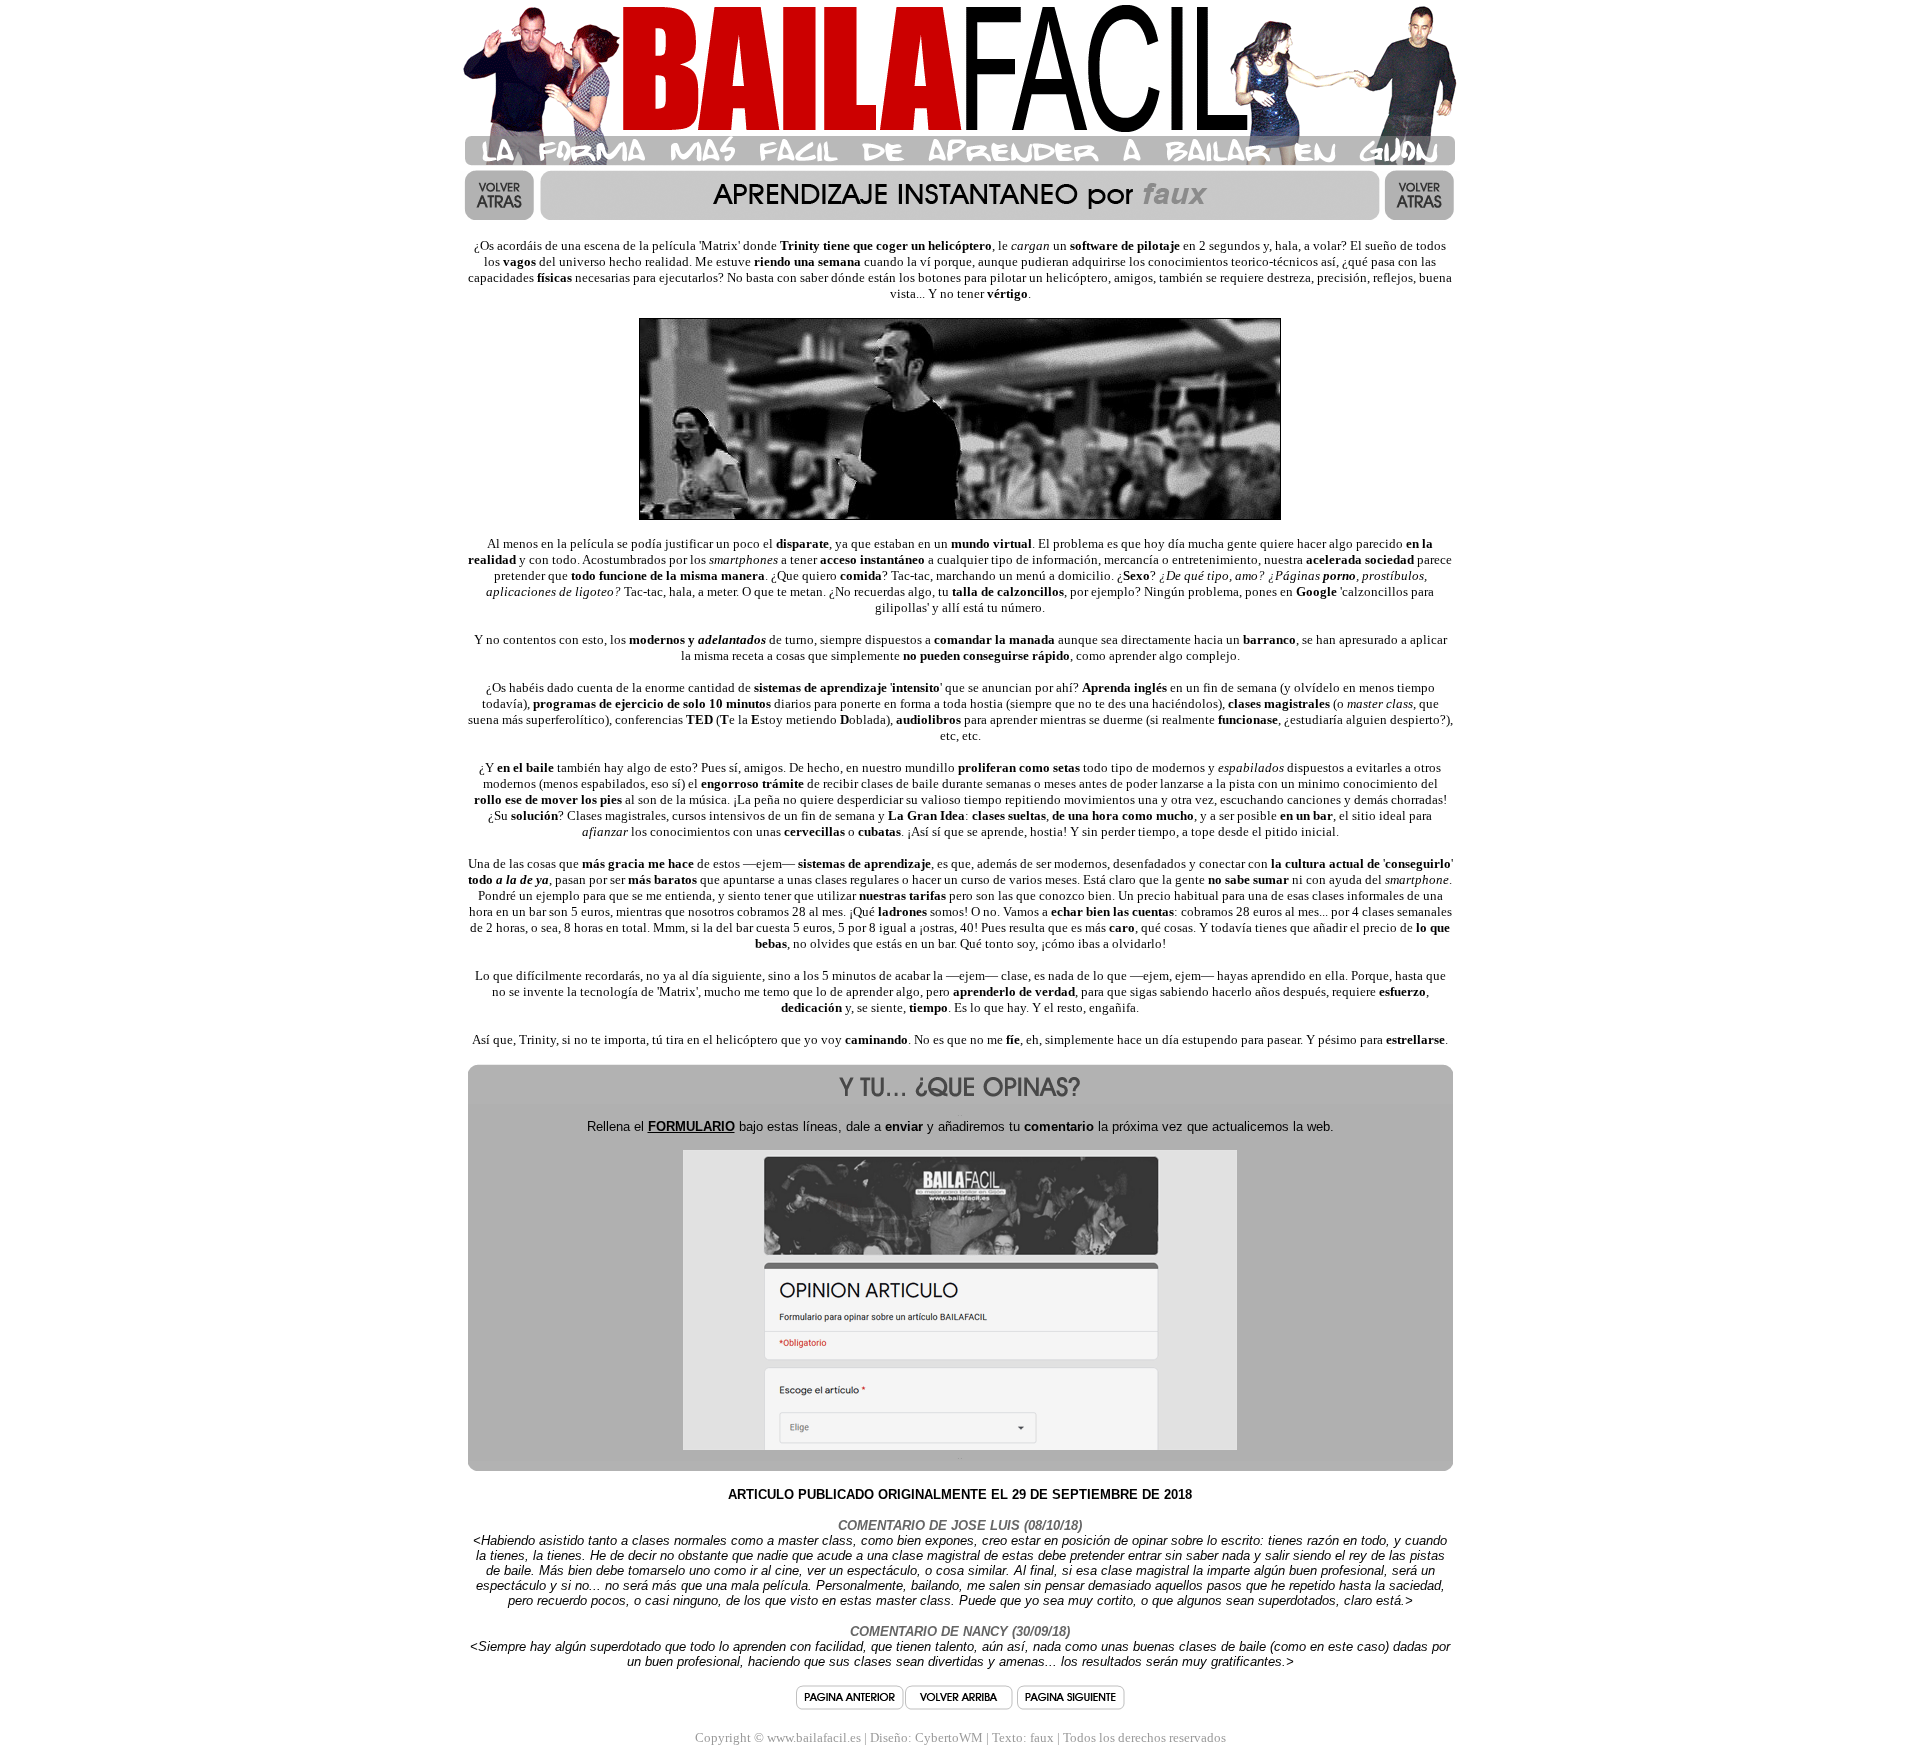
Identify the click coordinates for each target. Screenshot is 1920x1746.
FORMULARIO (691, 1126)
